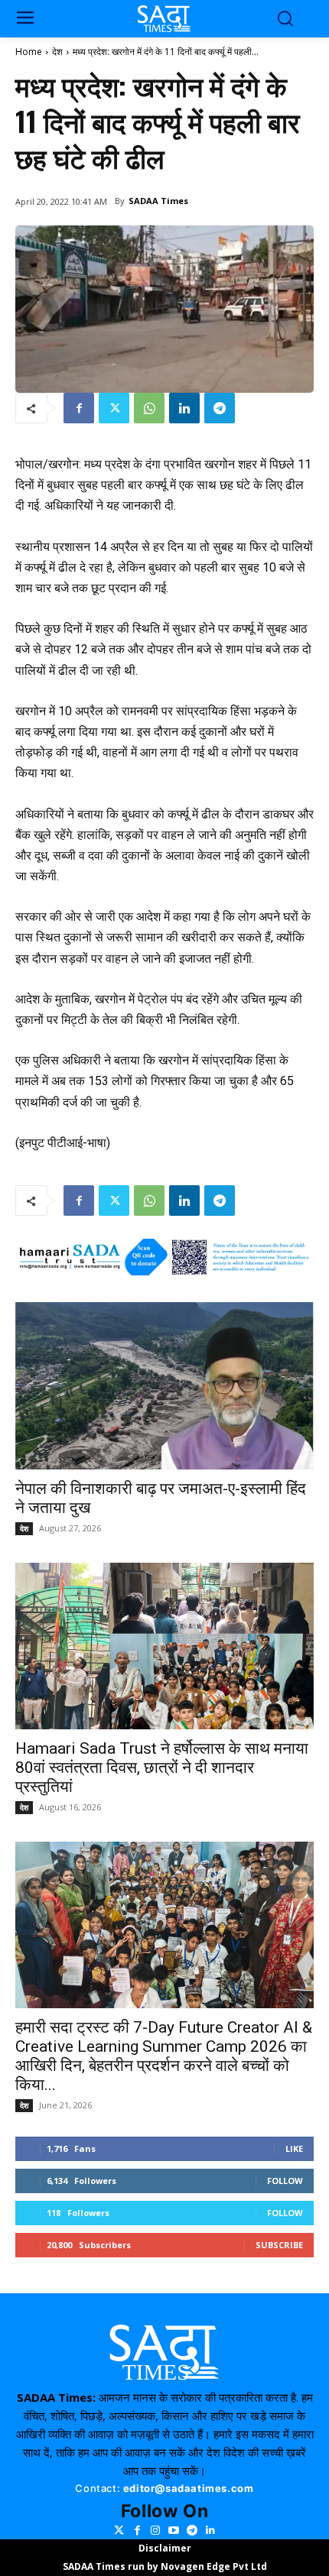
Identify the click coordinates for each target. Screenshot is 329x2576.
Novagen (182, 2566)
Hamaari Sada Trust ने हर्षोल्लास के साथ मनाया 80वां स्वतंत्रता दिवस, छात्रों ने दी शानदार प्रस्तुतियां (162, 1768)
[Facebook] (79, 408)
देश (57, 52)
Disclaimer (165, 2548)
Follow (285, 2181)
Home (29, 52)
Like (294, 2148)
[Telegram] (220, 408)
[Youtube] (174, 2530)
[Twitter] (114, 408)
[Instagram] (155, 2530)
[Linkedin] (184, 408)
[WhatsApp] (149, 408)
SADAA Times (158, 201)
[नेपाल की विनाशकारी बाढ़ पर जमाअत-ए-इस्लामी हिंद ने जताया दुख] (164, 1385)
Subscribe (279, 2245)
